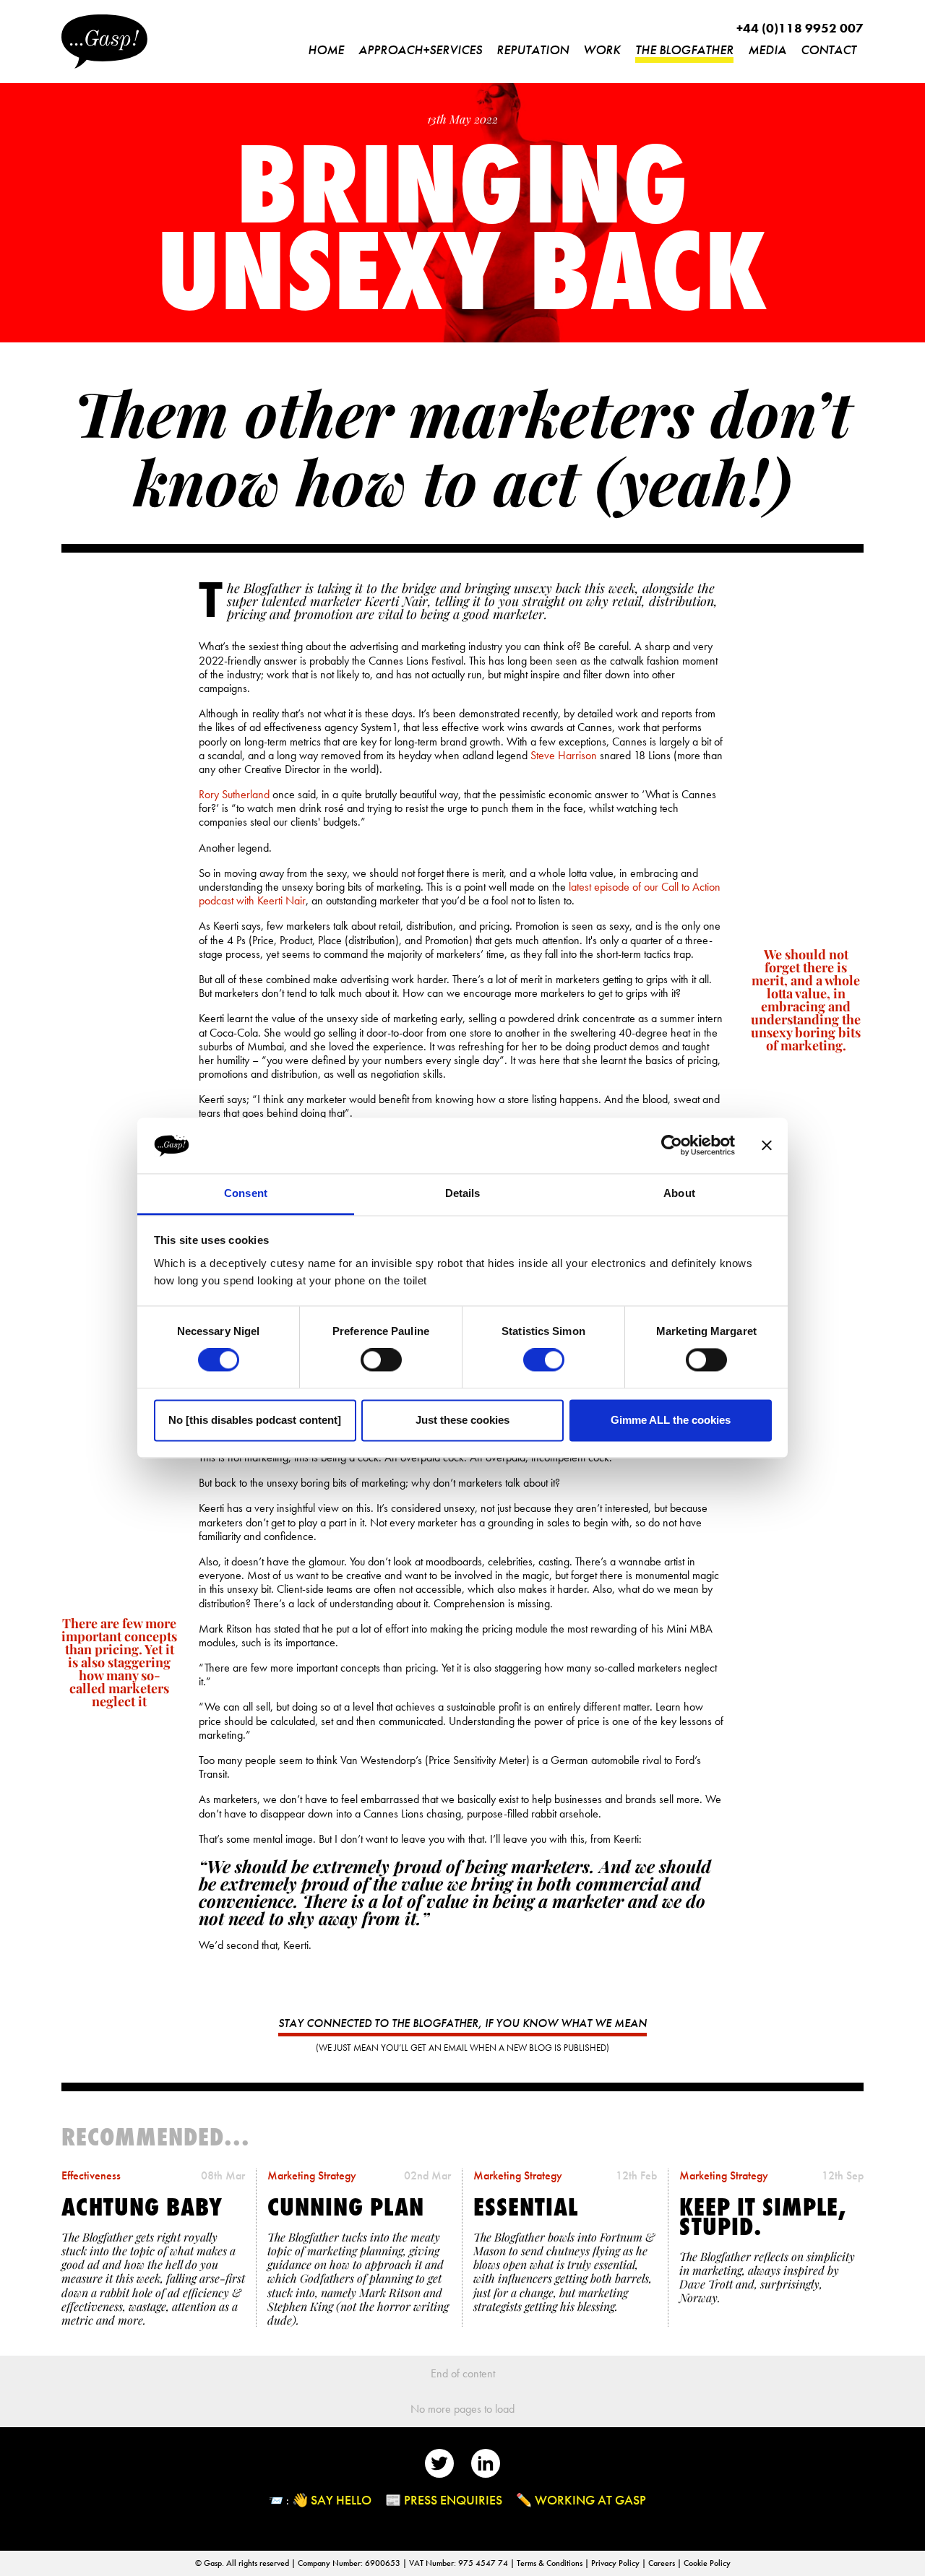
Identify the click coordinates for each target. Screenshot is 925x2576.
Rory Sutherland (234, 794)
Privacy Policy (616, 2563)
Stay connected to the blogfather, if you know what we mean (462, 2023)
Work (602, 49)
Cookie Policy (707, 2563)
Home (326, 49)
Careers (663, 2563)
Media (767, 49)
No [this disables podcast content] (255, 1420)
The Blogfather (684, 49)
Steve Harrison (564, 755)
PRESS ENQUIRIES (453, 2500)
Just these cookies (462, 1420)
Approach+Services (420, 49)
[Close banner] (767, 1146)
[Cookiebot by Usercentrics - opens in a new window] (672, 1146)
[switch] (381, 1360)
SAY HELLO (341, 2500)
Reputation (533, 49)
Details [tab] (463, 1193)
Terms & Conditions (551, 2563)
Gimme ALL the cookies (671, 1420)
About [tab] (679, 1193)
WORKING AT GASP (590, 2500)
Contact (829, 49)
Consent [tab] (246, 1193)
